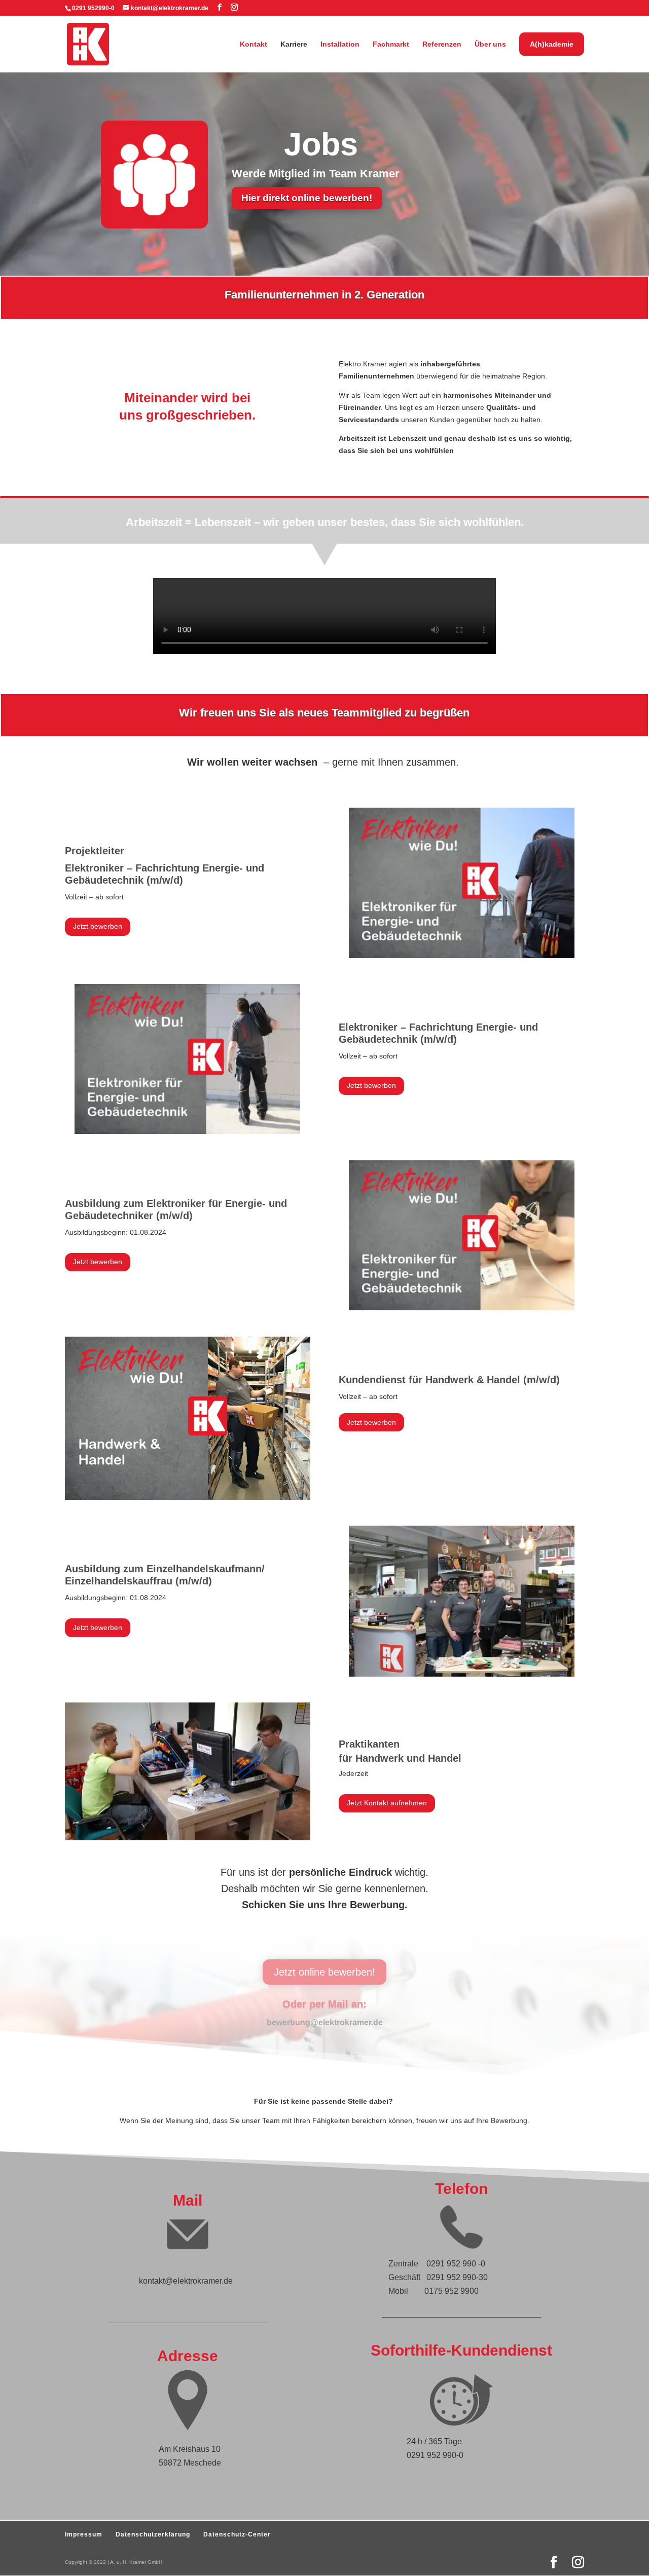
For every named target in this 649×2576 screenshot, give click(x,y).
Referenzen (442, 44)
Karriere (294, 44)
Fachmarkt (391, 44)
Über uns (490, 44)
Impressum (84, 2534)
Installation (340, 44)
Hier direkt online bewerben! (307, 198)
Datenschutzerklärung (153, 2534)
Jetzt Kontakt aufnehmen (387, 1803)
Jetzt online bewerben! (324, 1972)
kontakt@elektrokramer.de (186, 2281)
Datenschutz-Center (237, 2534)
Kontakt (254, 44)
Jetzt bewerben (98, 926)
